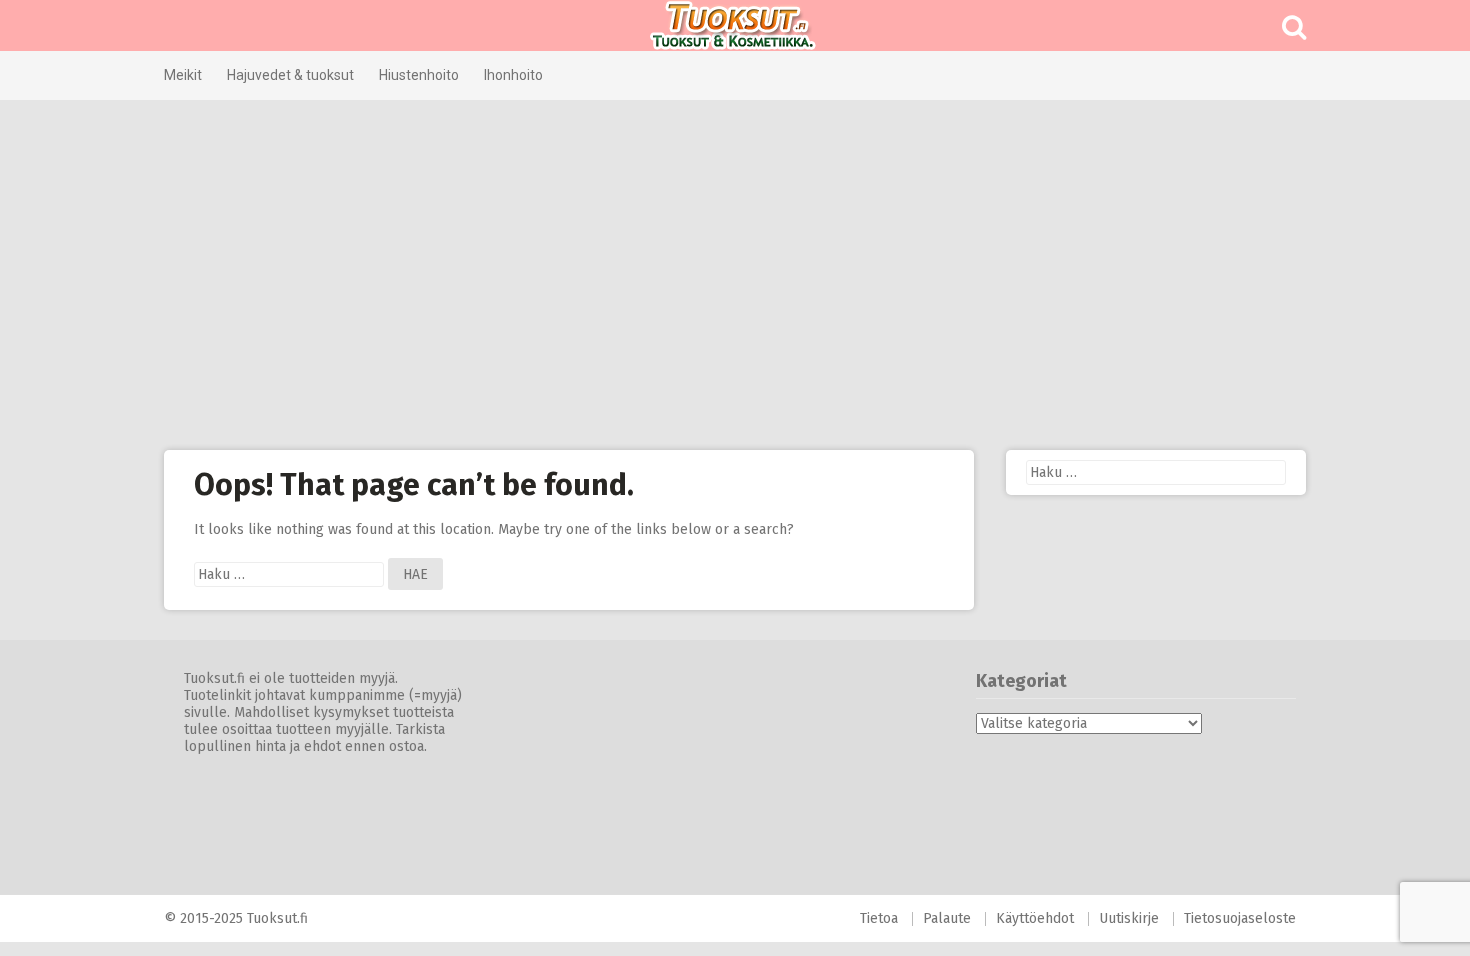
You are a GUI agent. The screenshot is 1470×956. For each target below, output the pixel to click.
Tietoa (879, 918)
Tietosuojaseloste (1240, 918)
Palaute (947, 918)
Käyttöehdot (1035, 918)
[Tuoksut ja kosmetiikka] (735, 25)
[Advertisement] (735, 275)
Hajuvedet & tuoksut (290, 75)
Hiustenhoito (419, 75)
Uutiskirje (1129, 918)
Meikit (183, 75)
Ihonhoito (513, 75)
